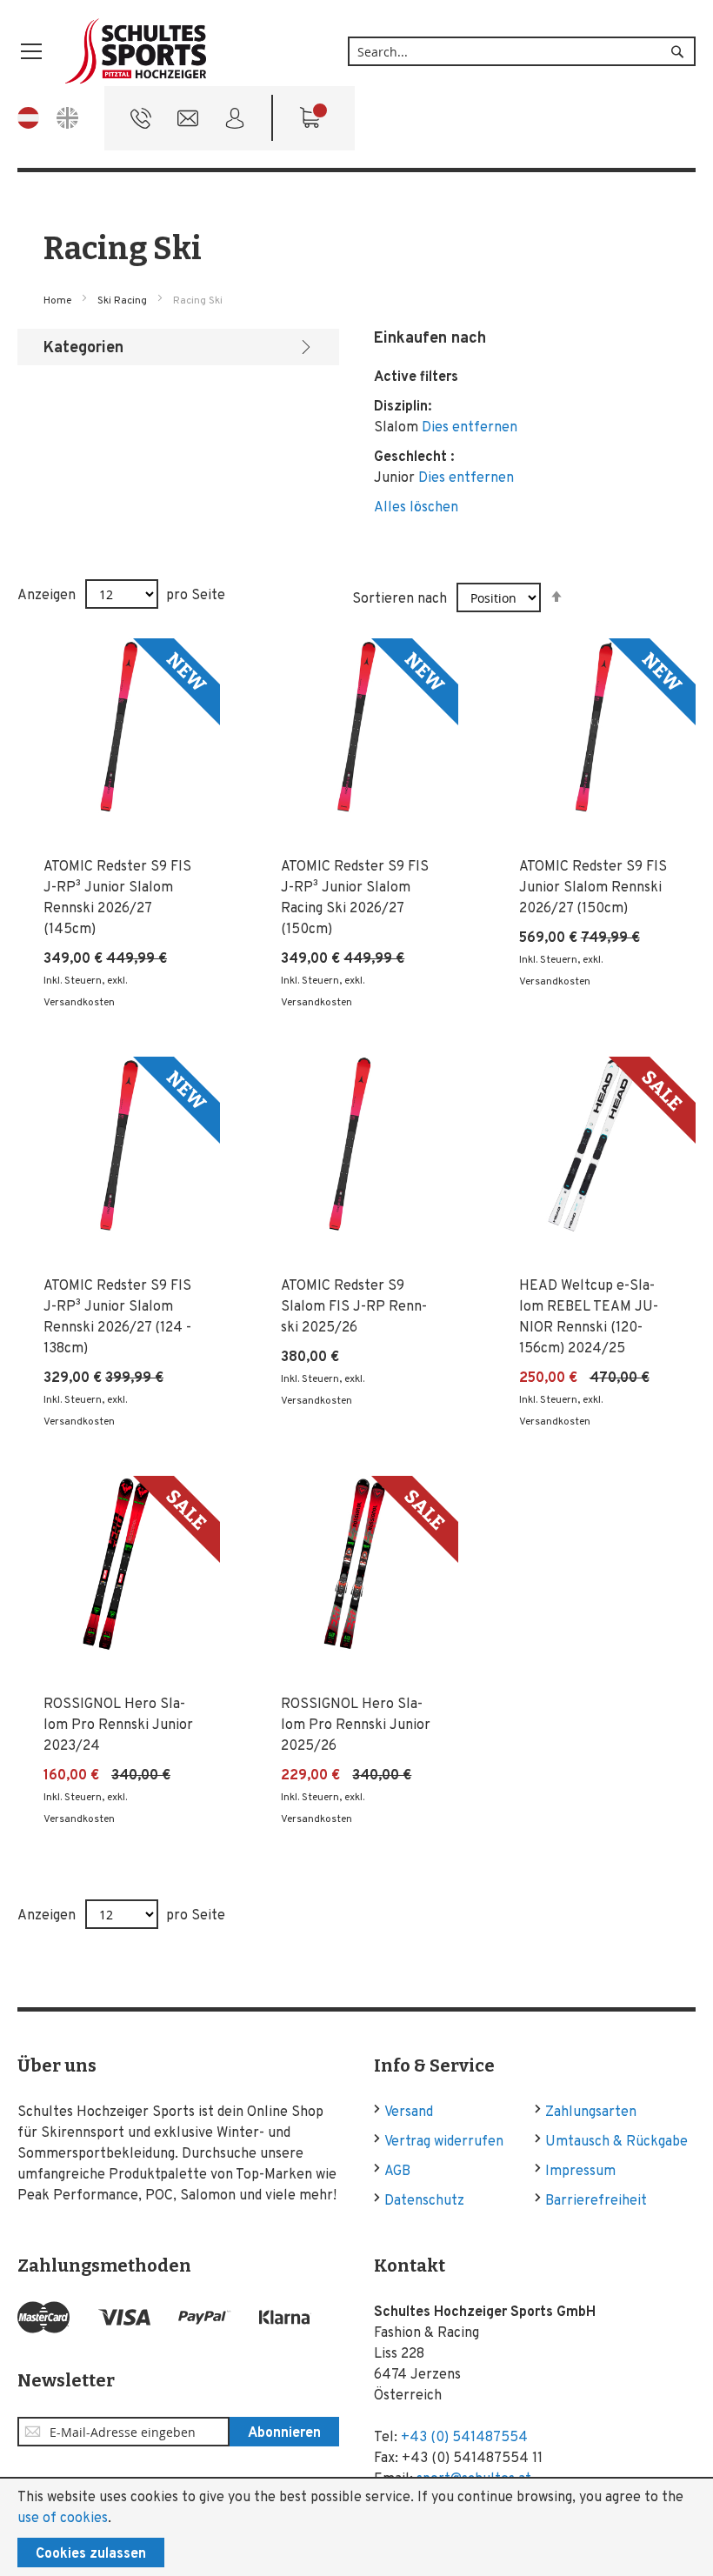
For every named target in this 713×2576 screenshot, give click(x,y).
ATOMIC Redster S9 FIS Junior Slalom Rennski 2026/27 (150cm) (593, 888)
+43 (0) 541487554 (464, 2438)
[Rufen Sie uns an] (141, 123)
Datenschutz (424, 2201)
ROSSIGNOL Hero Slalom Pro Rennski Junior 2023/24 (118, 1725)
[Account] (235, 123)
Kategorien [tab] (83, 348)
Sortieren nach (400, 599)
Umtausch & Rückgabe (616, 2142)
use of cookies (63, 2519)
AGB (397, 2172)
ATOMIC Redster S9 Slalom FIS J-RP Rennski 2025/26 (354, 1307)
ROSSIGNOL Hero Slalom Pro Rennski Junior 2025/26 (356, 1725)
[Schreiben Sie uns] (188, 123)
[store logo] (137, 52)
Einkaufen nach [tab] (430, 339)
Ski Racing (123, 301)
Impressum (580, 2172)
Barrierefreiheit (596, 2201)
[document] (356, 2527)
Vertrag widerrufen (444, 2142)
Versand (409, 2112)
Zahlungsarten (591, 2112)
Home (59, 301)
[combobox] (522, 51)
